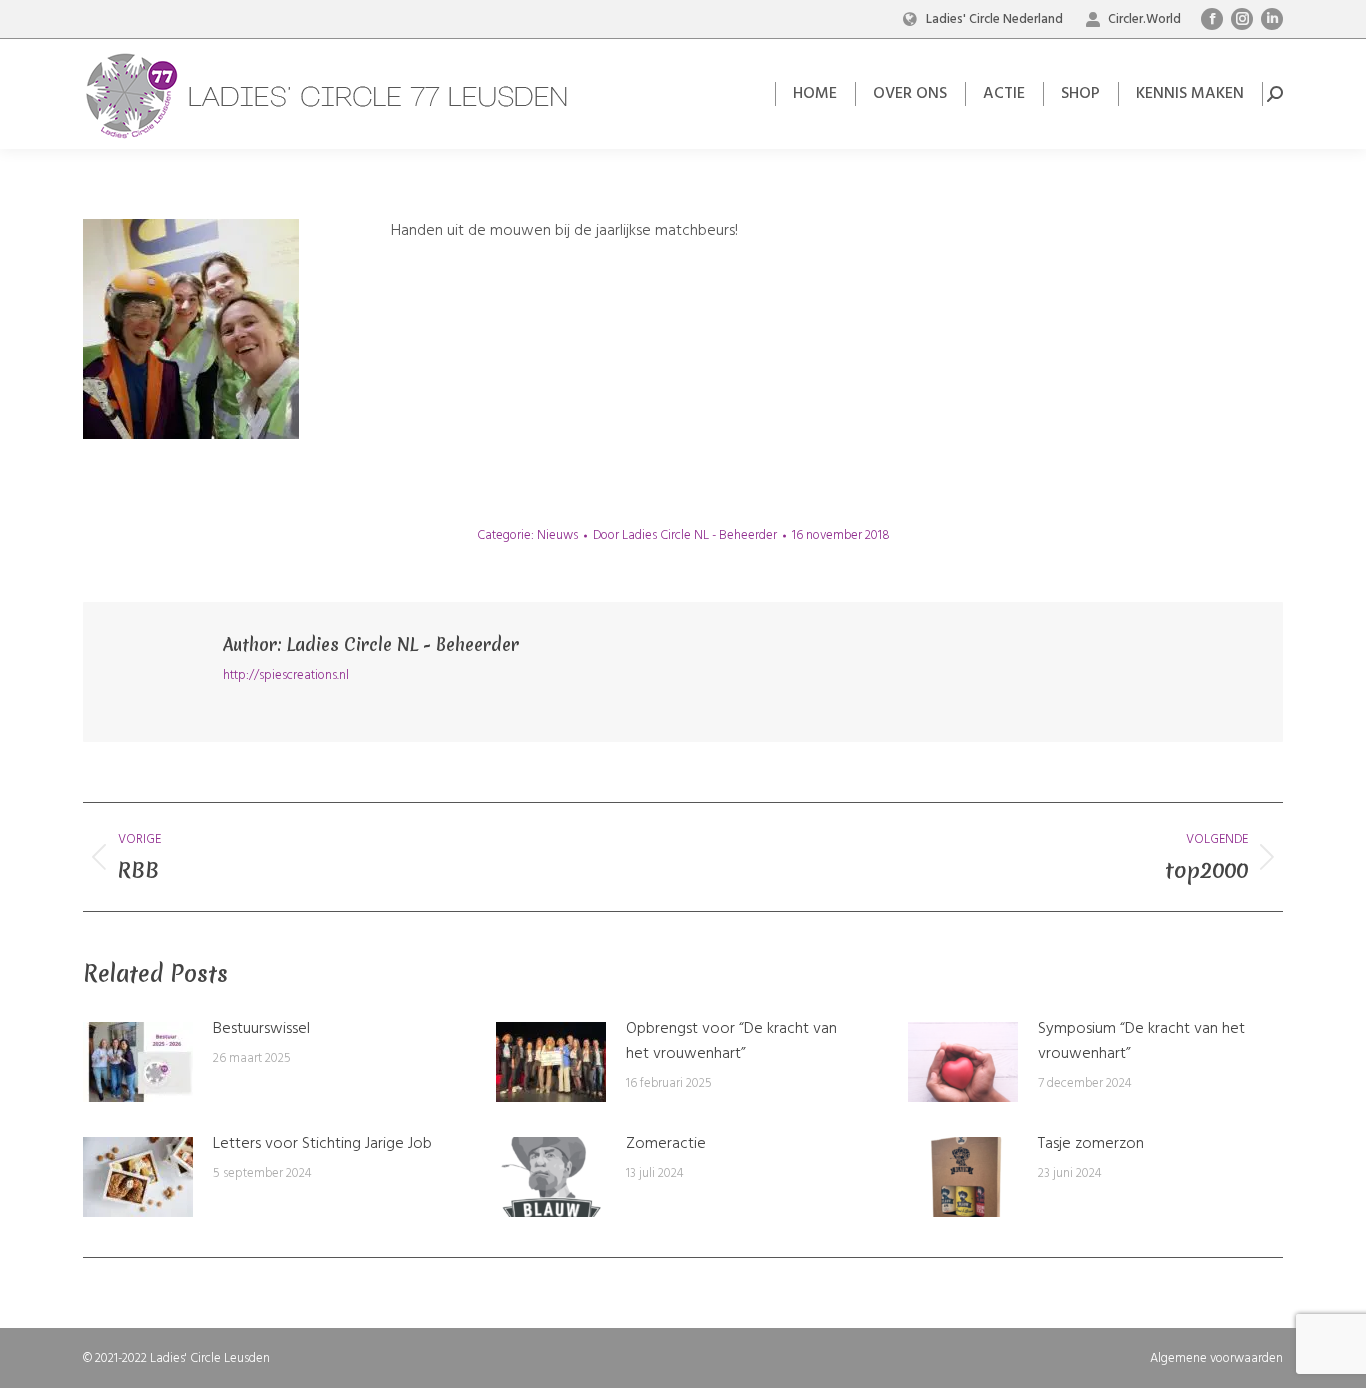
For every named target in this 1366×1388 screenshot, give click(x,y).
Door (685, 535)
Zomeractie (666, 1144)
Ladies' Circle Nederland (994, 19)
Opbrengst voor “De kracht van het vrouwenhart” (731, 1042)
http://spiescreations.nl (286, 675)
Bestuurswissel (261, 1029)
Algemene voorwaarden (1216, 1358)
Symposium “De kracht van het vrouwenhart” (1141, 1042)
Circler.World (1144, 19)
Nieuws (557, 535)
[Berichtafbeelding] (138, 1062)
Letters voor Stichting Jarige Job (322, 1144)
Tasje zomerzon (1091, 1144)
